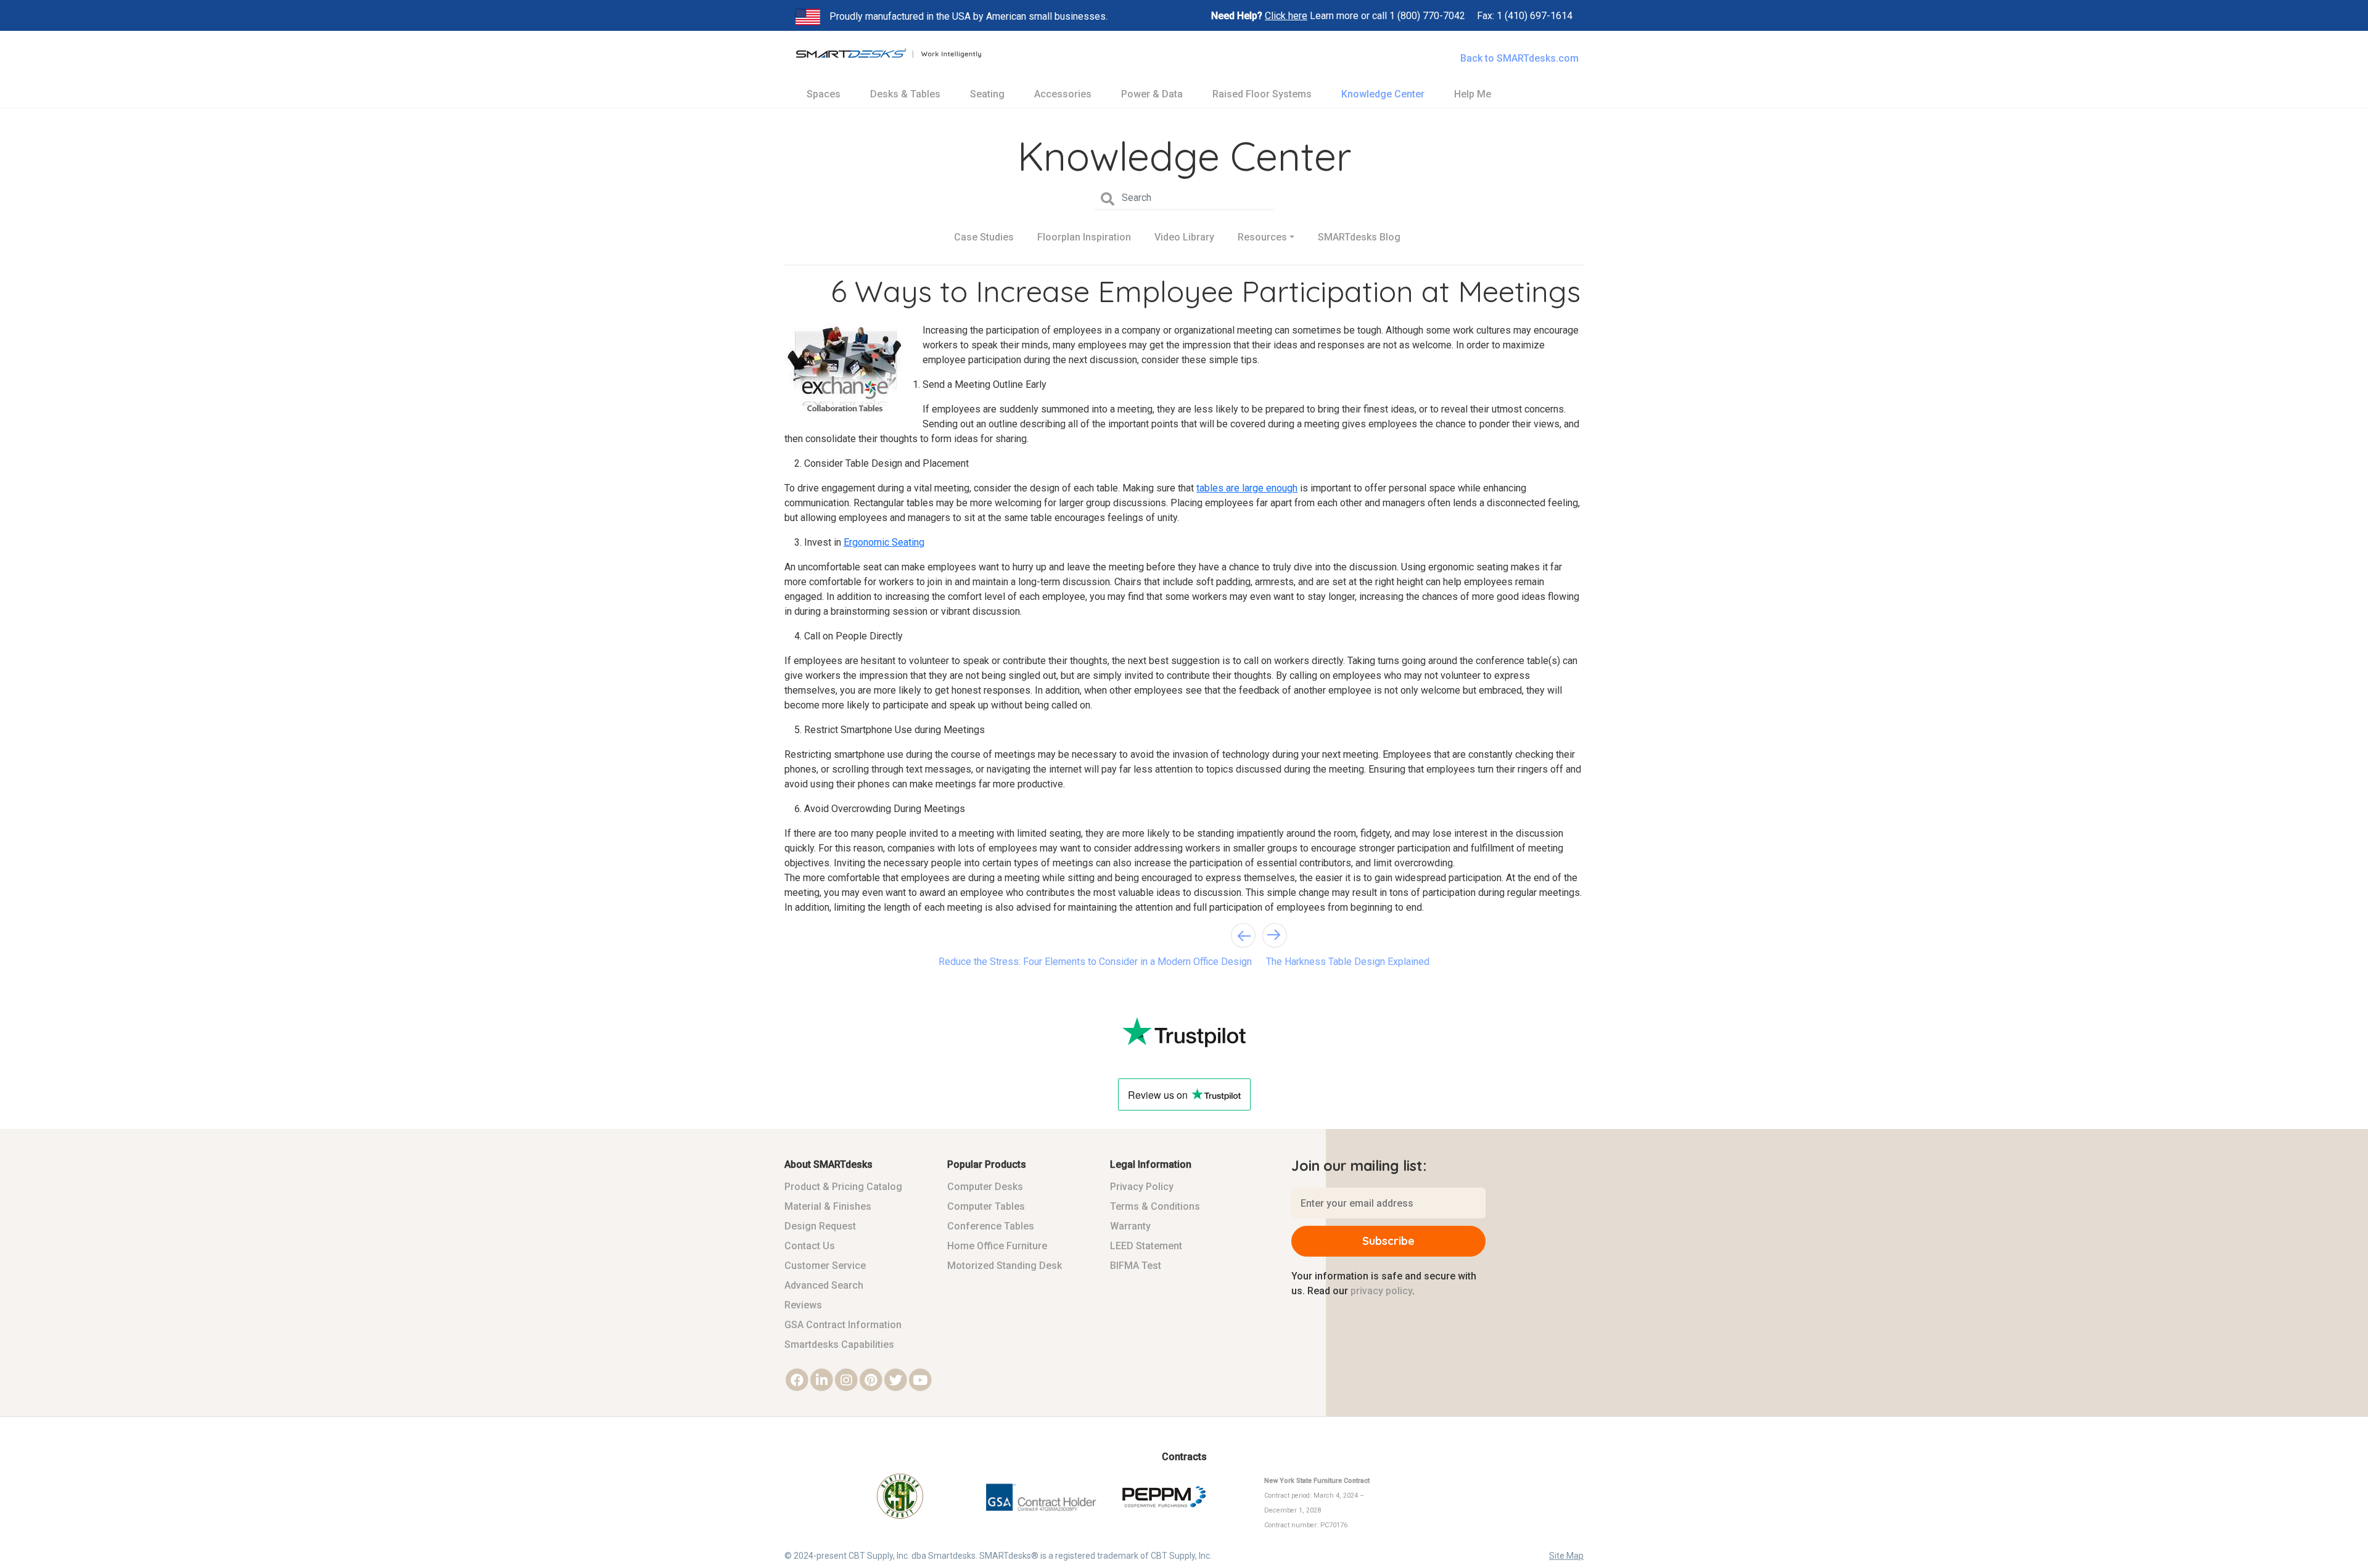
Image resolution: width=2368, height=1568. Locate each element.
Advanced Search (824, 1285)
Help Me (1473, 94)
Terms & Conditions (1155, 1206)
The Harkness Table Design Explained (1348, 962)
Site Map (1566, 1556)
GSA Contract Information (843, 1325)
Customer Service (825, 1266)
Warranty (1130, 1226)
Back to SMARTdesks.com (1519, 58)
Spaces (824, 94)
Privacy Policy (1142, 1187)
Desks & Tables (905, 94)
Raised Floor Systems (1262, 94)
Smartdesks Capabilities (839, 1344)
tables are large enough (1247, 488)
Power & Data (1152, 94)
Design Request (820, 1226)
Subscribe (1388, 1241)
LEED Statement (1146, 1246)
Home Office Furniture (997, 1246)
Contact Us (810, 1246)
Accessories (1063, 94)
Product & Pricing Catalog (843, 1187)
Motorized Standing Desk (1005, 1266)
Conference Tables (991, 1226)
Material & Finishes (828, 1206)
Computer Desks (985, 1187)
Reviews (803, 1305)
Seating (987, 94)
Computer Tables (986, 1206)
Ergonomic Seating (884, 542)
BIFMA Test (1136, 1266)
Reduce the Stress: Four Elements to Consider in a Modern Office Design (1095, 962)
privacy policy (1381, 1291)
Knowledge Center (1383, 94)
